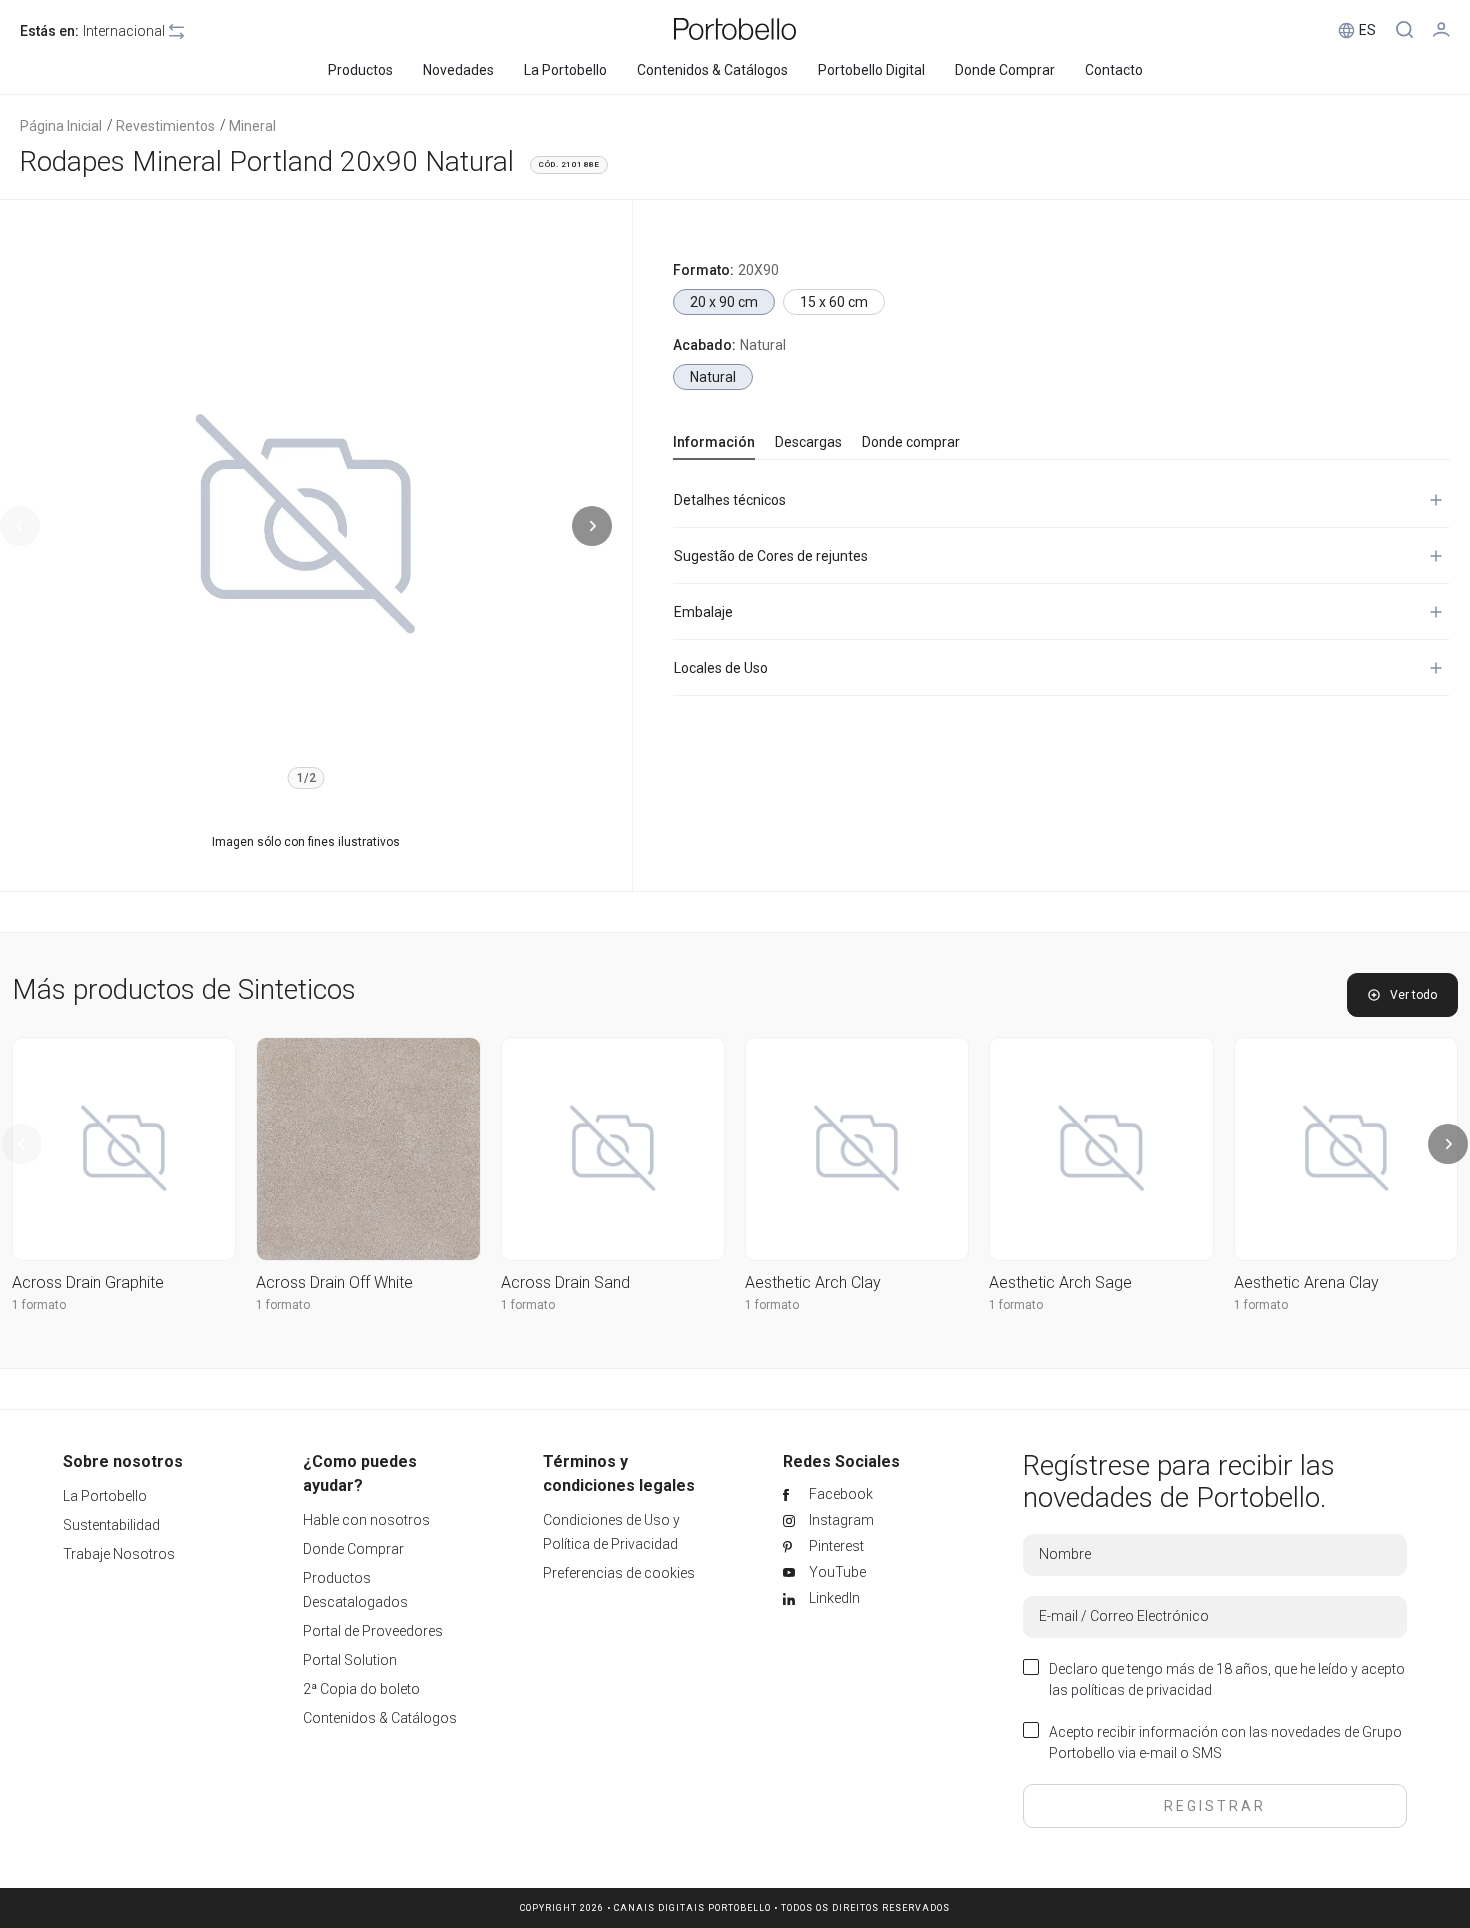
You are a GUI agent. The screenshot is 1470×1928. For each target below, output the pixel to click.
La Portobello (105, 1496)
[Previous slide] (20, 526)
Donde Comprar (353, 1549)
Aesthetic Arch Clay (813, 1282)
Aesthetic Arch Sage (1060, 1282)
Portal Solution (350, 1660)
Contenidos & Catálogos (380, 1718)
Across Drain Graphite (88, 1282)
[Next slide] (592, 526)
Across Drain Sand (565, 1282)
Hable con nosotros (366, 1520)
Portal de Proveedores (373, 1631)
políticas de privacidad (1141, 1690)
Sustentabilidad (111, 1525)
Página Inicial (61, 126)
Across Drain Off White (334, 1282)
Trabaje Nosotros (119, 1554)
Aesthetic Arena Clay (1306, 1282)
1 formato (39, 1305)
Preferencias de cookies (619, 1573)
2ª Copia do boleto (361, 1689)
